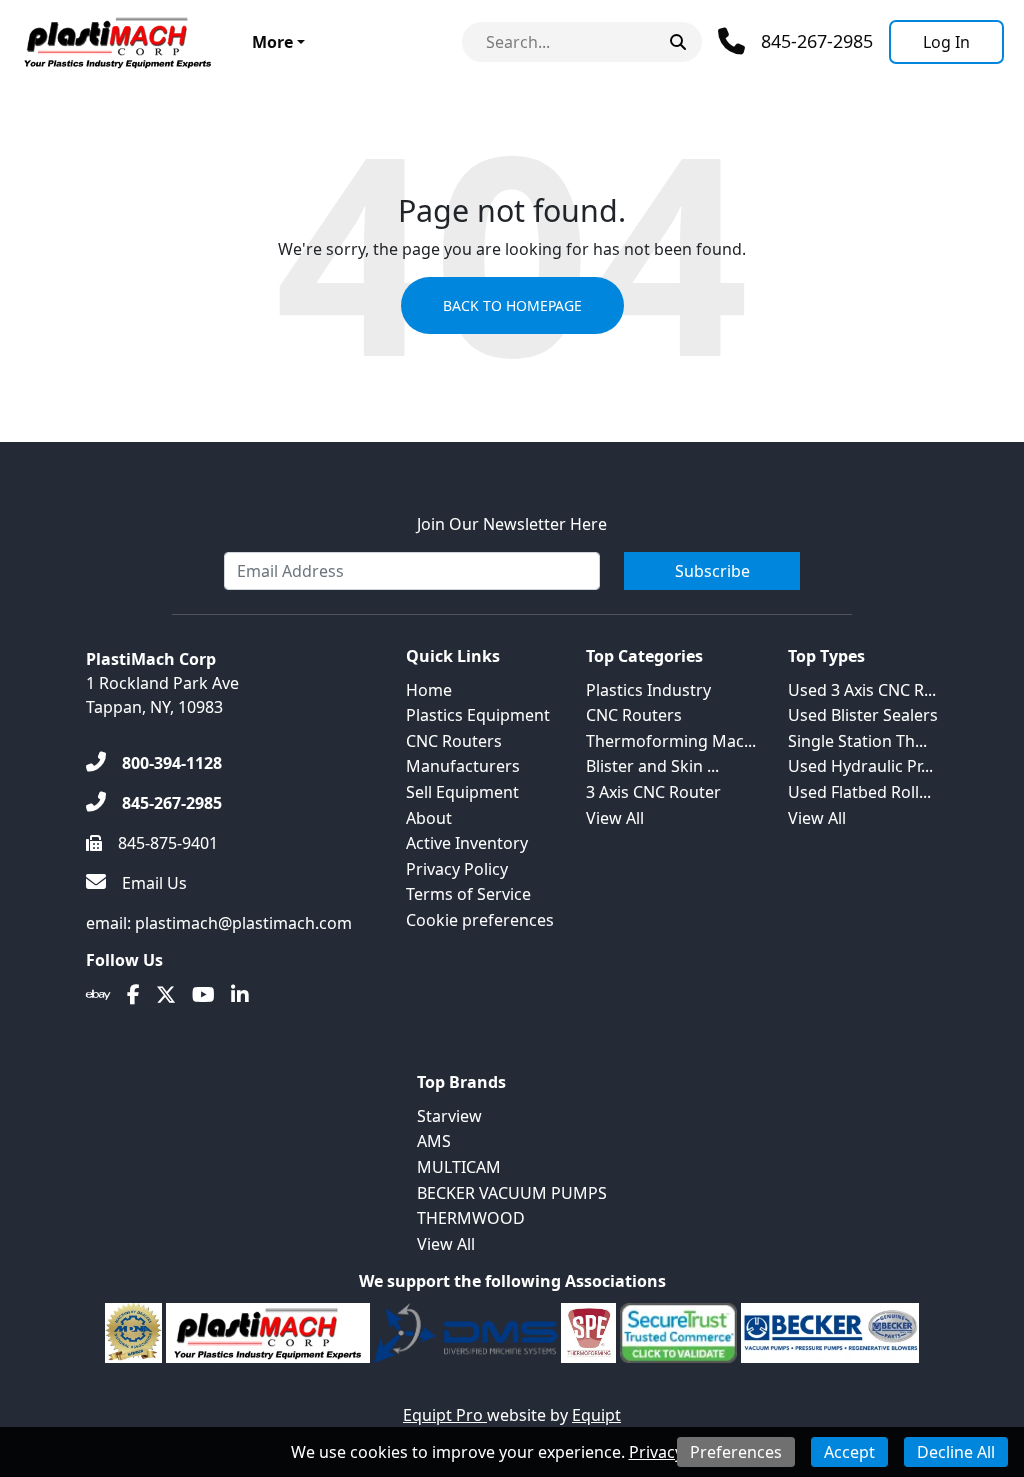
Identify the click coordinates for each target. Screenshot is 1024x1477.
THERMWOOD (471, 1218)
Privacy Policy (457, 869)
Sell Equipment (462, 792)
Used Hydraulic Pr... (860, 766)
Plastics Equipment (478, 715)
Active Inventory (467, 843)
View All (615, 818)
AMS (434, 1141)
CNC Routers (454, 741)
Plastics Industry (648, 690)
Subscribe (712, 571)
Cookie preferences (480, 920)
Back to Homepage (512, 305)
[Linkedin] (240, 995)
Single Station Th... (857, 741)
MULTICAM (459, 1167)
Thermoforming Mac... (671, 741)
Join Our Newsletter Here (512, 524)
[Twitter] (166, 995)
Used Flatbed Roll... (859, 792)
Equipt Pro (445, 1415)
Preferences (736, 1452)
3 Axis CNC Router (653, 792)
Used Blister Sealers (863, 715)
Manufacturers (463, 766)
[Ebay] (98, 995)
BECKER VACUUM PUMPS (512, 1193)
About (429, 818)
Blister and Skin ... (652, 766)
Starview (449, 1116)
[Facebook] (133, 995)
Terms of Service (468, 894)
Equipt (596, 1415)
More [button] (272, 42)
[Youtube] (203, 995)
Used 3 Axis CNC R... (862, 690)
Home (429, 690)
